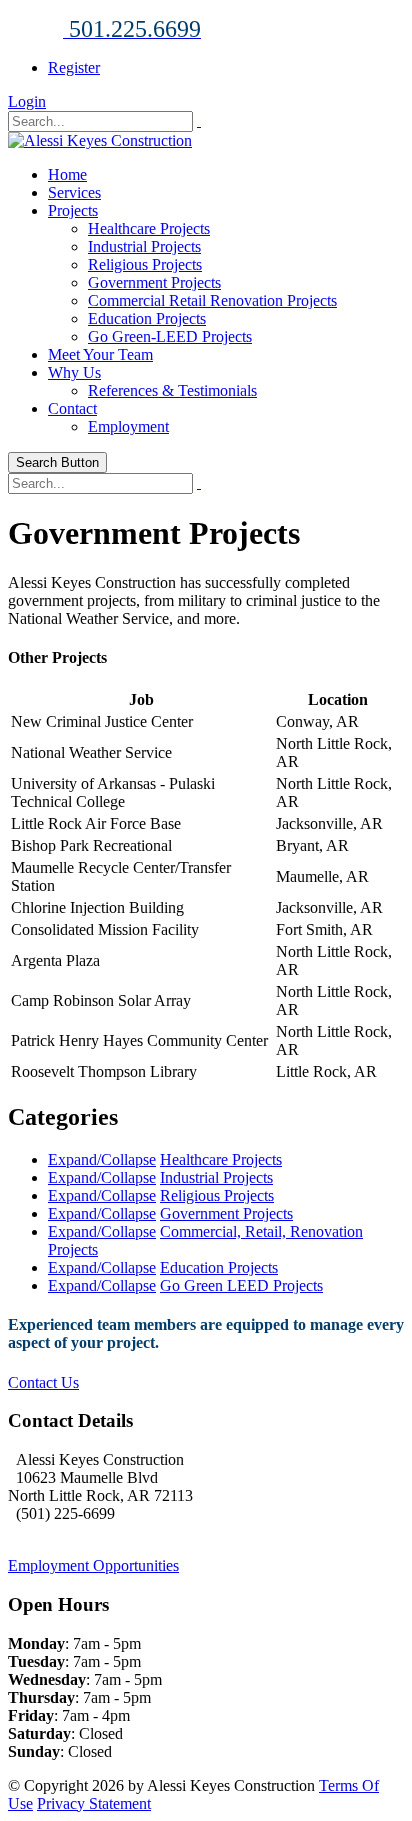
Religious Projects (145, 264)
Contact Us (43, 1382)
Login (27, 101)
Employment (128, 426)
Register (74, 67)
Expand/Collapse (102, 1159)
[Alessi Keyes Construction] (100, 140)
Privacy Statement (94, 1803)
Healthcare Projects (149, 228)
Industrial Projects (144, 246)
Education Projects (147, 318)
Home (67, 174)
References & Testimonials (172, 390)
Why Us (74, 372)
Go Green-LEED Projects (170, 336)
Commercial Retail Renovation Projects (212, 300)
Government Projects (154, 282)
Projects (73, 210)
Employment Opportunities (93, 1565)
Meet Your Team (100, 354)
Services (74, 192)
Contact (72, 408)
